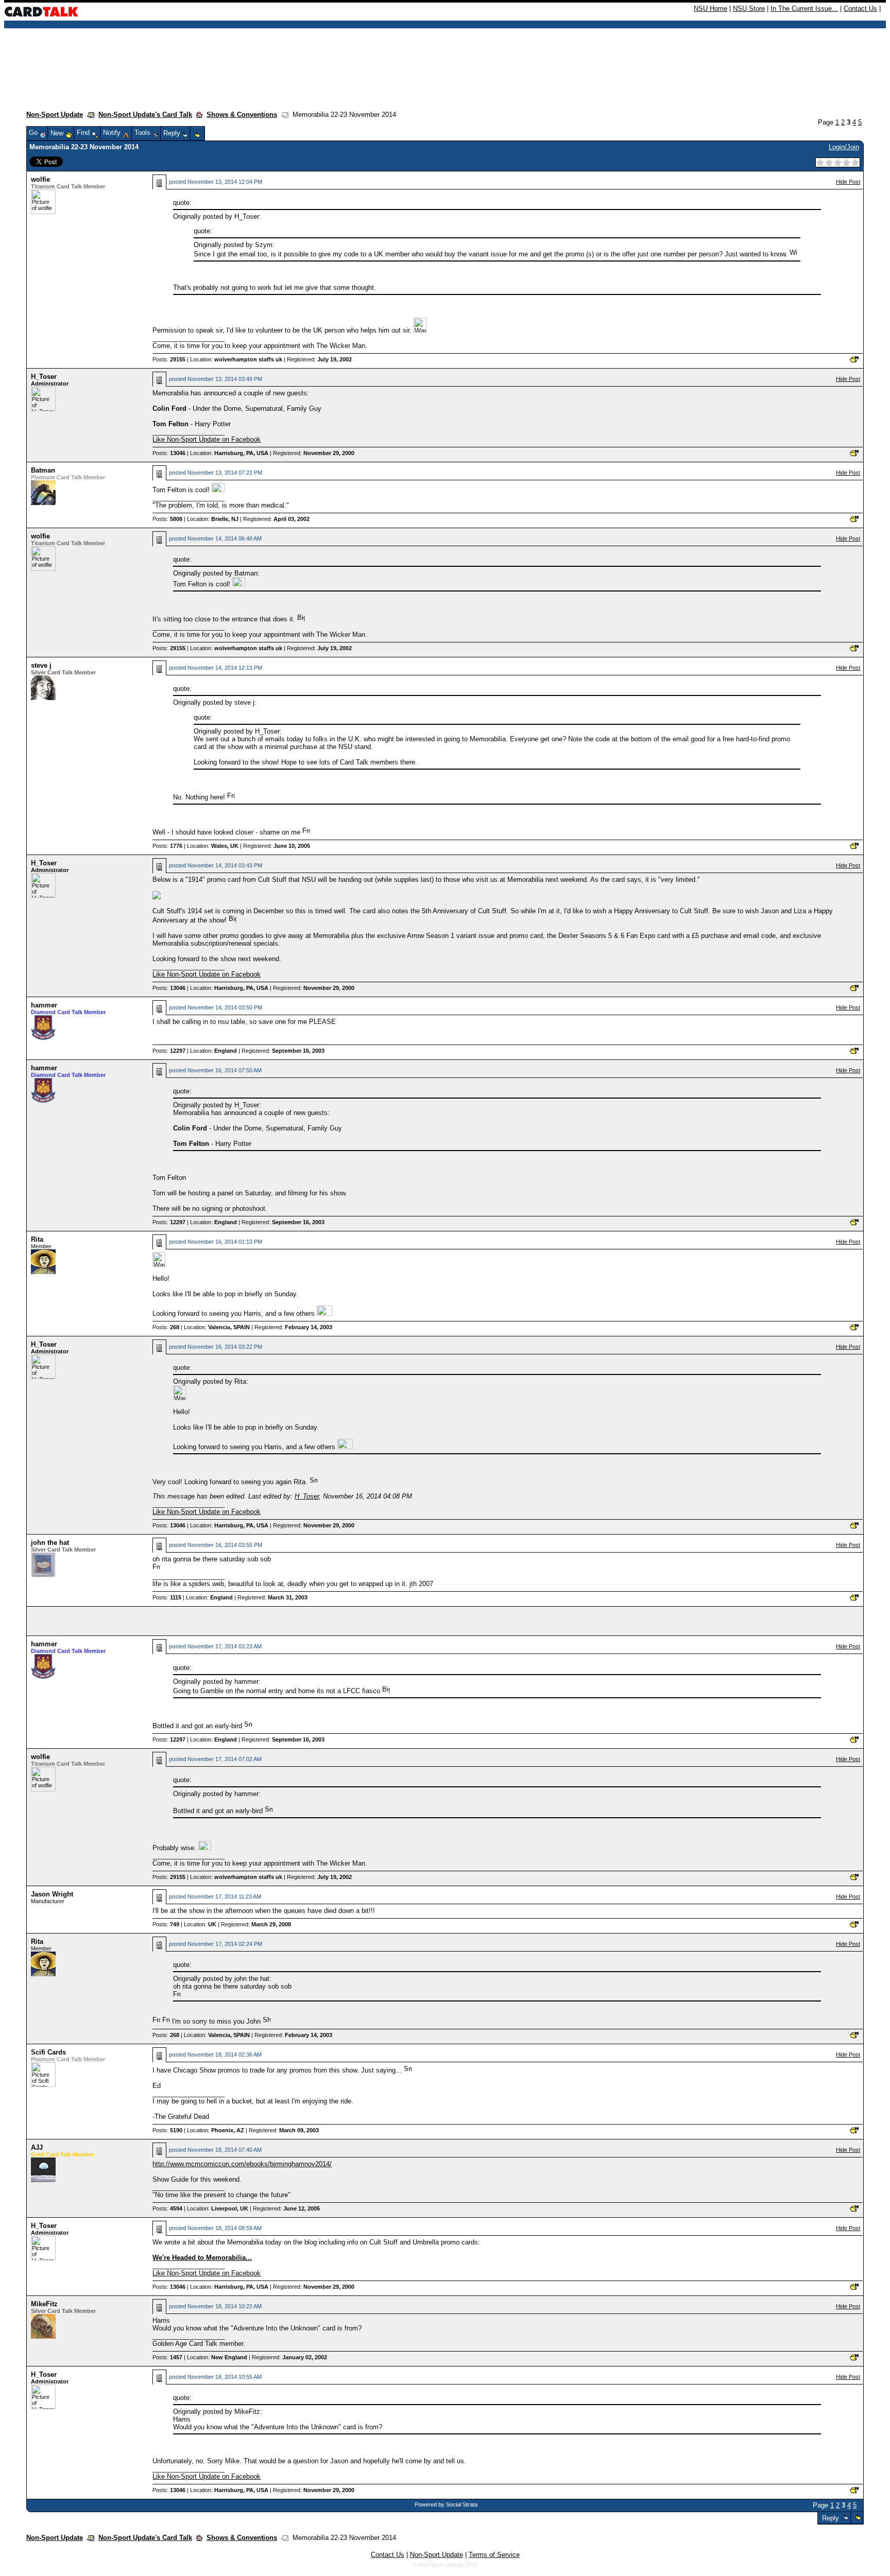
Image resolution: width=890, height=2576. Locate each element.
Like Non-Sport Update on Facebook (207, 439)
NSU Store (749, 8)
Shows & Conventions (242, 115)
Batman (43, 470)
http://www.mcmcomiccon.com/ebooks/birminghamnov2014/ (242, 2164)
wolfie (40, 179)
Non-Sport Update (55, 115)
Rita (37, 1239)
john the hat (50, 1543)
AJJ (37, 2147)
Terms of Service (494, 2555)
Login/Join (844, 147)
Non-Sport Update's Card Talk (145, 115)
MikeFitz (44, 2304)
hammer (44, 1005)
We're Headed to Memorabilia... (202, 2258)
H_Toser (44, 377)
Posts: (169, 359)
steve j (41, 665)
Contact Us (860, 8)
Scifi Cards (48, 2052)
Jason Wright (52, 1894)
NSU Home (711, 8)
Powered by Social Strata (446, 2504)
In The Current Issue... (804, 8)
